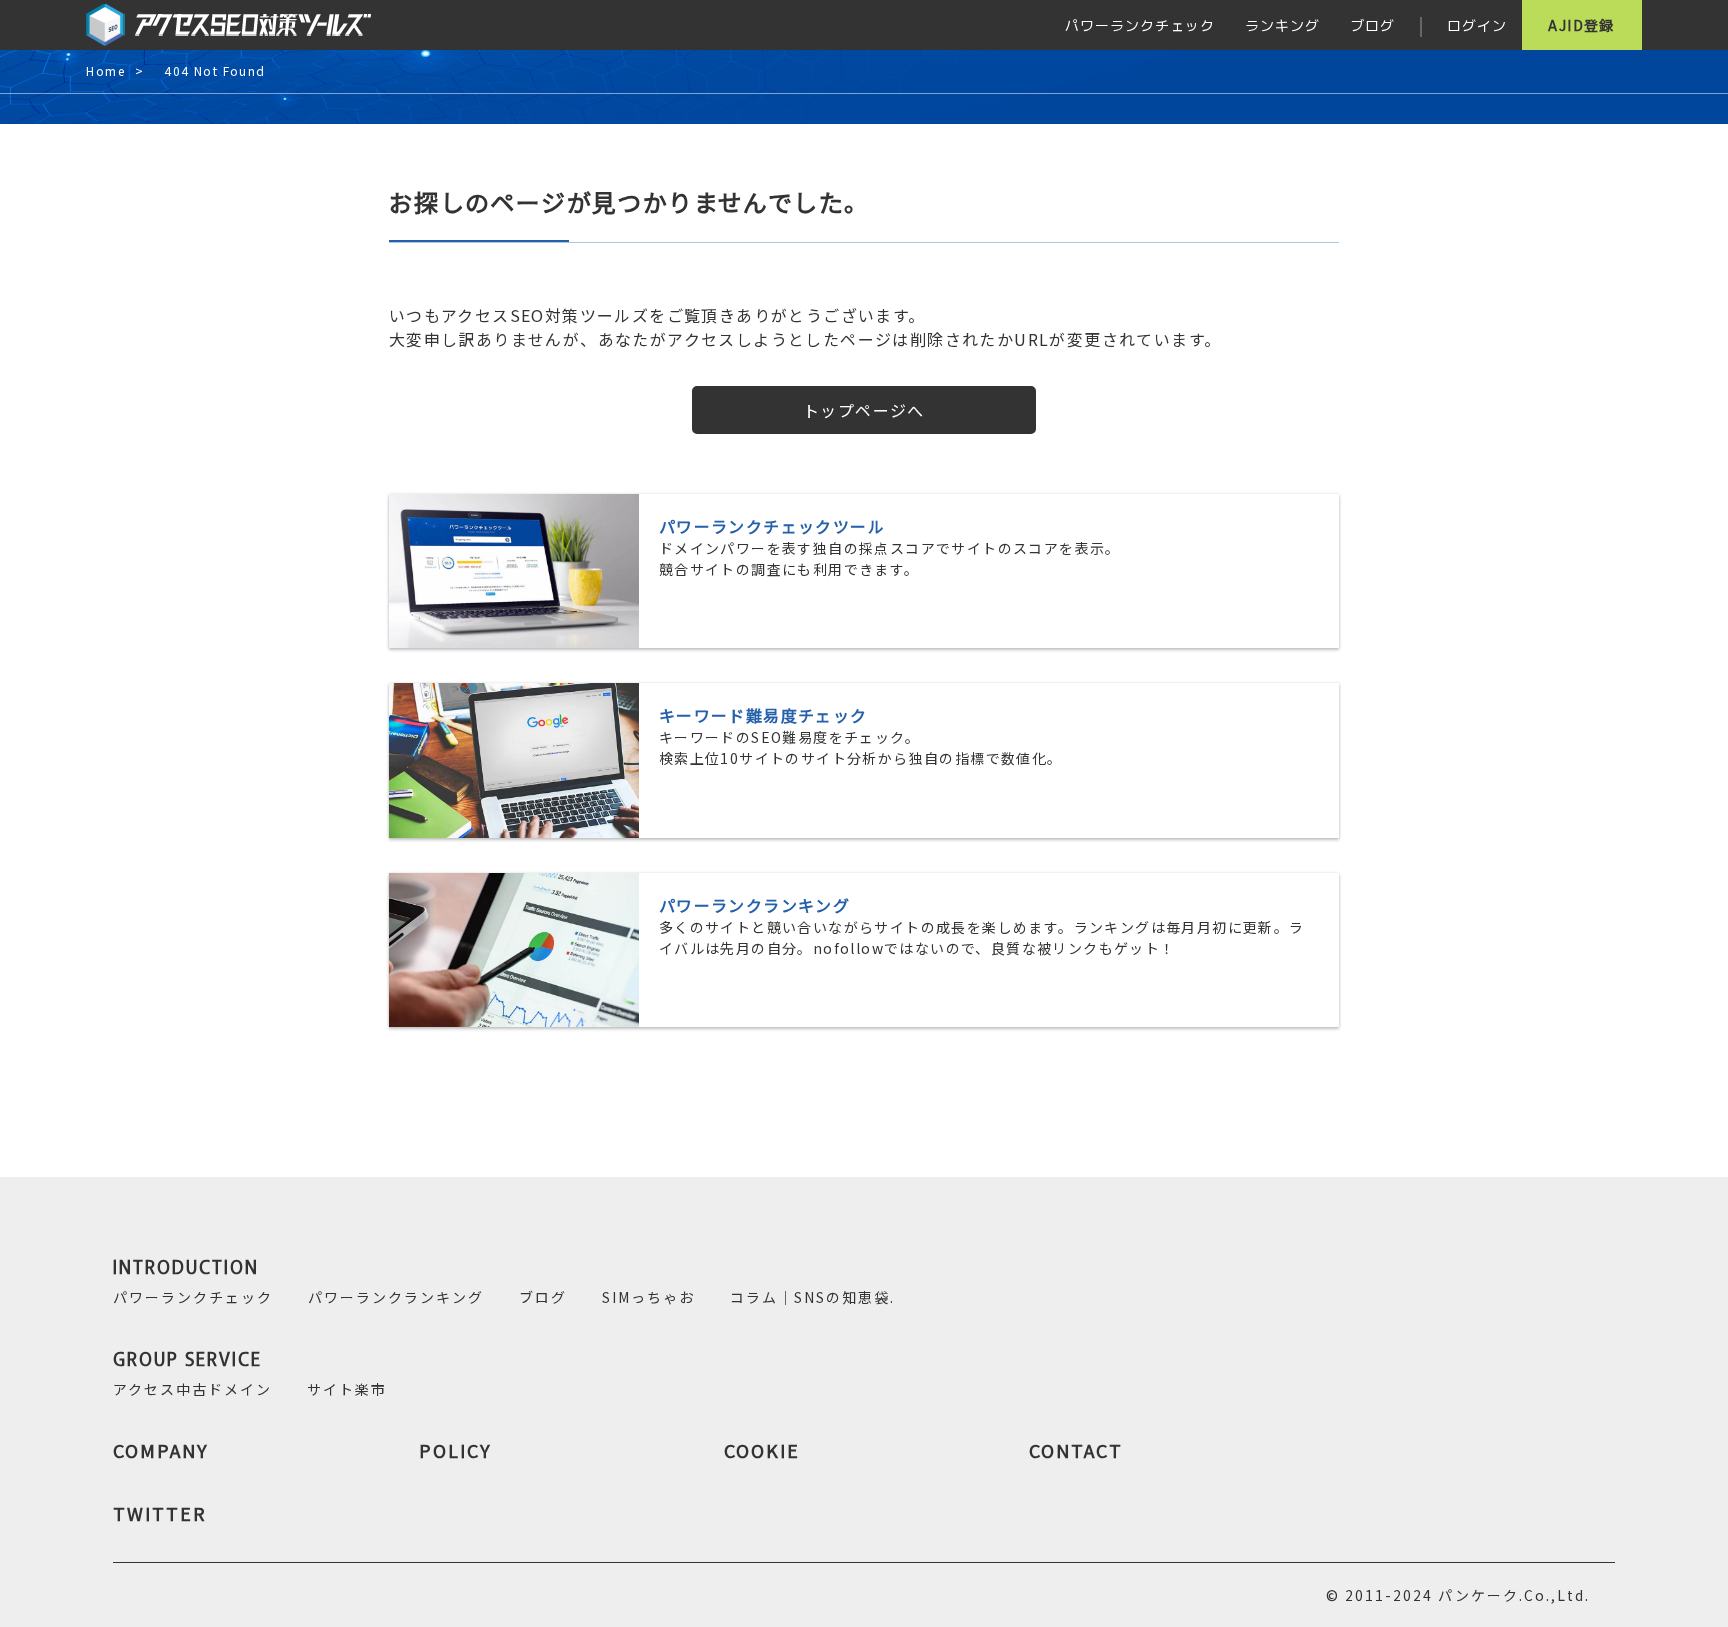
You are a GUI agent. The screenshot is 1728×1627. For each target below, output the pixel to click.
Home (105, 71)
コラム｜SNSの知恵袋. (812, 1297)
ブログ (1372, 25)
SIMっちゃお (648, 1297)
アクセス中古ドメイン (192, 1389)
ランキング (1282, 25)
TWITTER (160, 1513)
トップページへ (864, 410)
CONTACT (1076, 1450)
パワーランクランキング (396, 1297)
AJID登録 (1581, 25)
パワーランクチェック (1140, 25)
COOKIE (762, 1450)
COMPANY (161, 1450)
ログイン (1477, 25)
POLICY (455, 1450)
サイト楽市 (347, 1389)
